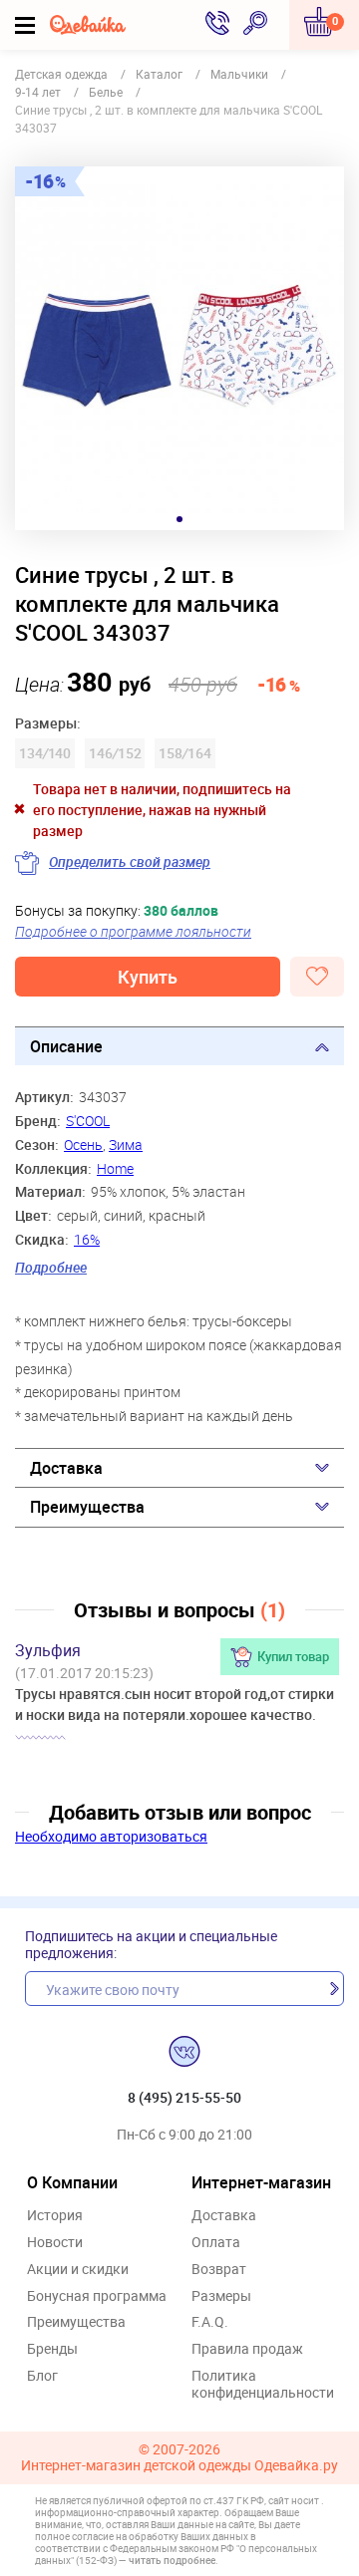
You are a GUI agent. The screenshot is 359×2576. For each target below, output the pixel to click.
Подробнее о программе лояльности (133, 931)
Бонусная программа (97, 2296)
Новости (55, 2243)
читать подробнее (172, 2560)
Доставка (66, 1468)
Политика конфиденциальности (263, 2385)
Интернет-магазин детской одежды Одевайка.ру (179, 2466)
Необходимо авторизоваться (111, 1836)
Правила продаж (247, 2349)
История (55, 2216)
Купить (148, 977)
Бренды (52, 2349)
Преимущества (87, 1507)
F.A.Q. (210, 2322)
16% (87, 1239)
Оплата (216, 2243)
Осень (83, 1145)
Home (115, 1168)
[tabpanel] (179, 348)
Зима (126, 1145)
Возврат (219, 2270)
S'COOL (88, 1121)
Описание (66, 1046)
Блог (42, 2376)
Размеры (221, 2296)
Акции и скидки (78, 2270)
